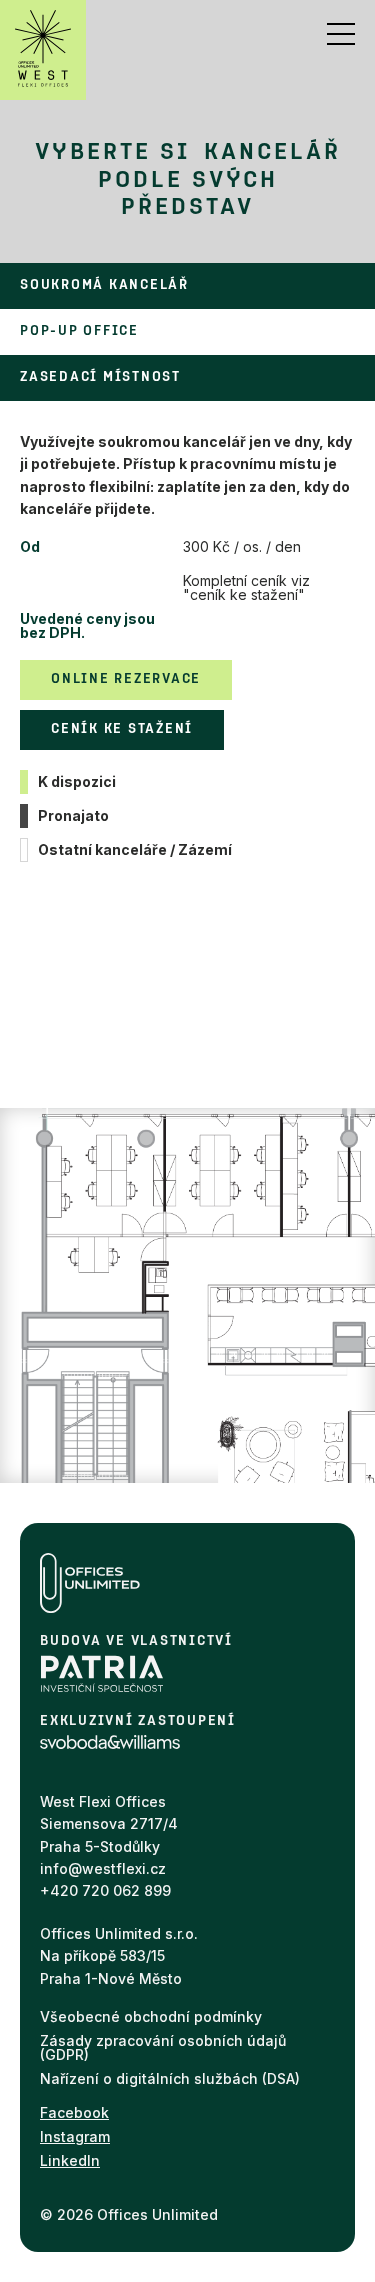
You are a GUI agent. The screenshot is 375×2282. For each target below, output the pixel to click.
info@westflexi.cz (103, 1868)
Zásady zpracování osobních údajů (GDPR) (163, 2047)
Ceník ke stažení (122, 729)
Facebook (74, 2112)
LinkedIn (70, 2160)
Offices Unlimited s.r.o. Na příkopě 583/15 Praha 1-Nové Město (119, 1956)
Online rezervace (126, 679)
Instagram (75, 2136)
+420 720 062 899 (105, 1890)
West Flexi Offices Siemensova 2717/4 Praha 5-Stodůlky (109, 1824)
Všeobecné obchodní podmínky (151, 2016)
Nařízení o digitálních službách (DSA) (170, 2078)
